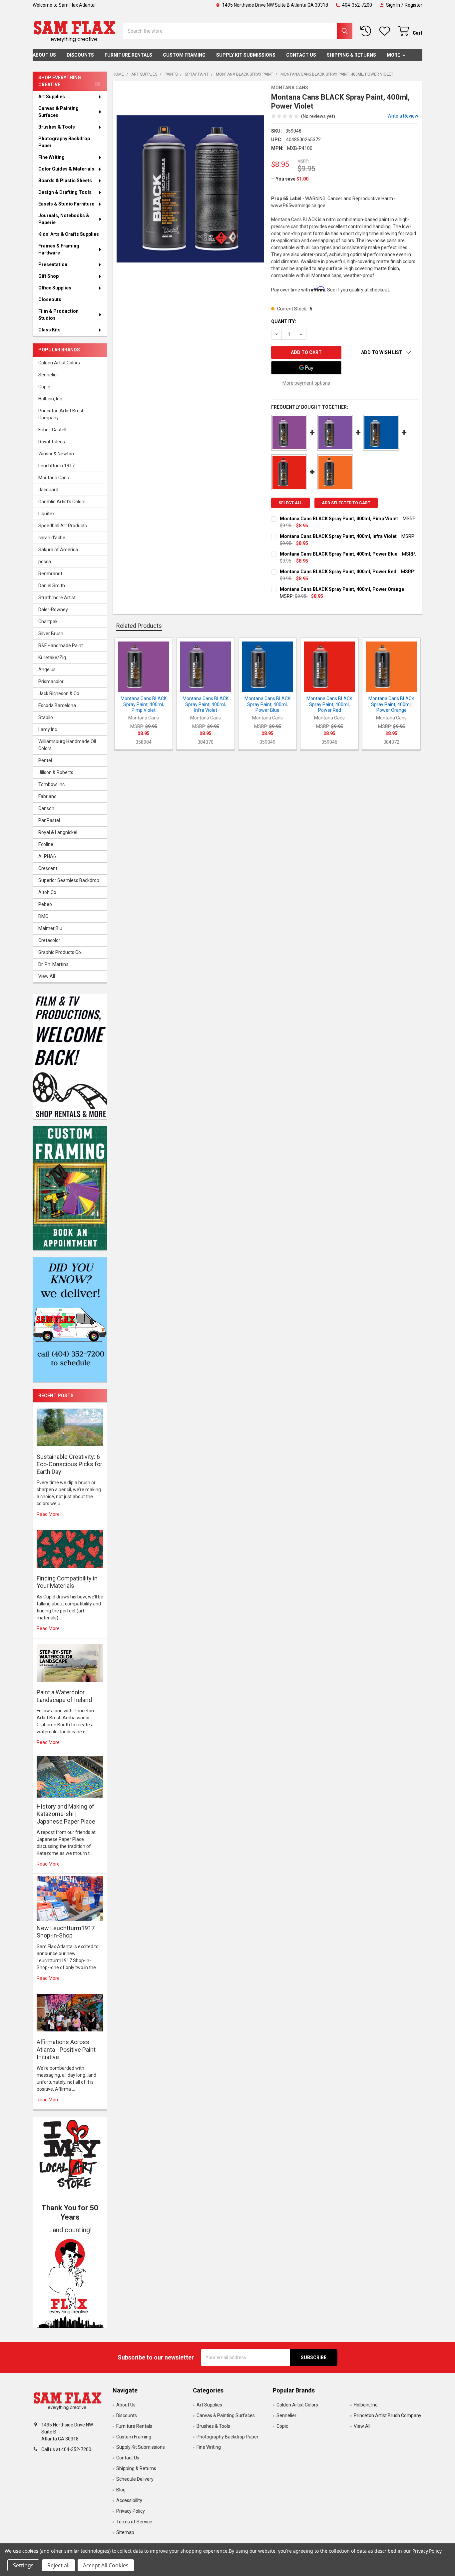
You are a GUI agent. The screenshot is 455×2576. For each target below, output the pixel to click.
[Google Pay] (306, 368)
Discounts (80, 55)
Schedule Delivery (135, 2479)
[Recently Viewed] (367, 31)
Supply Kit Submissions (246, 55)
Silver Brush (51, 634)
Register (414, 5)
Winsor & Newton (56, 454)
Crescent (48, 868)
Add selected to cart (346, 503)
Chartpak (48, 622)
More (393, 55)
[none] (190, 189)
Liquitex (46, 514)
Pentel (45, 760)
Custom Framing (184, 55)
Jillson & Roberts (56, 772)
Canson (46, 808)
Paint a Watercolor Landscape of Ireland (64, 1696)
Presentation (53, 264)
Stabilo (46, 717)
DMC (43, 916)
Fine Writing (51, 157)
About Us (44, 55)
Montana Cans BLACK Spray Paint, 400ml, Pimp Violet (339, 519)
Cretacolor (49, 940)
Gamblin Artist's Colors (62, 502)
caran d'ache (52, 538)
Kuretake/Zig (52, 657)
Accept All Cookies (106, 2565)
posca (45, 562)
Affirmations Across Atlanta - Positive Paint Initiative (66, 2049)
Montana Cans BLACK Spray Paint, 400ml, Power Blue (339, 554)
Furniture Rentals (128, 55)
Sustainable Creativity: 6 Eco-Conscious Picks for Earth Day (69, 1464)
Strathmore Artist (57, 598)
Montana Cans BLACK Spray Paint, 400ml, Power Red (338, 572)
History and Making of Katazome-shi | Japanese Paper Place (66, 1814)
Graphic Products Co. (60, 952)
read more (48, 1514)
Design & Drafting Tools (65, 192)
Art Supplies (52, 97)
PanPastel (49, 820)
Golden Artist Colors (59, 363)
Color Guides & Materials (66, 169)
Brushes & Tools (57, 127)
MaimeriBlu (50, 928)
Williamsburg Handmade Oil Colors (67, 745)
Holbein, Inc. (51, 399)
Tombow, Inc (51, 784)
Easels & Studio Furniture (66, 204)
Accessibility (129, 2500)
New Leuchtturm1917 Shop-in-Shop (66, 1932)
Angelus (47, 669)
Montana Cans (54, 478)
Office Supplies (55, 288)
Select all (290, 503)
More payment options (306, 383)
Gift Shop (48, 276)
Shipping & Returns (351, 55)
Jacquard (48, 490)
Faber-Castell (52, 430)
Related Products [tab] (139, 626)
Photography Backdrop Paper (64, 142)
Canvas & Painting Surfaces (58, 112)
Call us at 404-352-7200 (66, 2449)
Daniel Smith (52, 586)
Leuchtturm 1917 (56, 466)
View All (47, 976)
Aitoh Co (47, 892)
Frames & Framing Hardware (59, 249)
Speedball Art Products (63, 526)
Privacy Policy (131, 2511)
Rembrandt (50, 574)
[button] (70, 2282)
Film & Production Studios (58, 315)
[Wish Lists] (386, 31)
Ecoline (46, 844)
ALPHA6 (47, 856)
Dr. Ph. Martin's (53, 964)
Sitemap (125, 2532)
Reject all (58, 2565)
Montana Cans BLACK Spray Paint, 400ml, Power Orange (342, 589)
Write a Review (403, 116)
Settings (23, 2565)
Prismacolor (51, 681)
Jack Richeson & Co (59, 693)
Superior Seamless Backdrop (69, 880)
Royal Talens (52, 442)
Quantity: (284, 321)
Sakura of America (58, 550)
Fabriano (47, 796)
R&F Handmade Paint (61, 645)
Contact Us (301, 55)
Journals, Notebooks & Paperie (64, 219)
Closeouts (50, 299)
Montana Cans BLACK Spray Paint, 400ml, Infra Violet (338, 536)
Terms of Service (134, 2522)
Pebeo (45, 904)
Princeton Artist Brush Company (61, 414)
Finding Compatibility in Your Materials (67, 1582)
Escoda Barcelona (57, 705)
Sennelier (48, 375)
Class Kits (49, 330)
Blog (121, 2490)
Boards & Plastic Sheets (65, 181)
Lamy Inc (48, 729)
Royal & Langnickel (58, 832)
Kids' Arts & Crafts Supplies (69, 234)
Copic (44, 387)
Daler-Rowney (53, 610)
